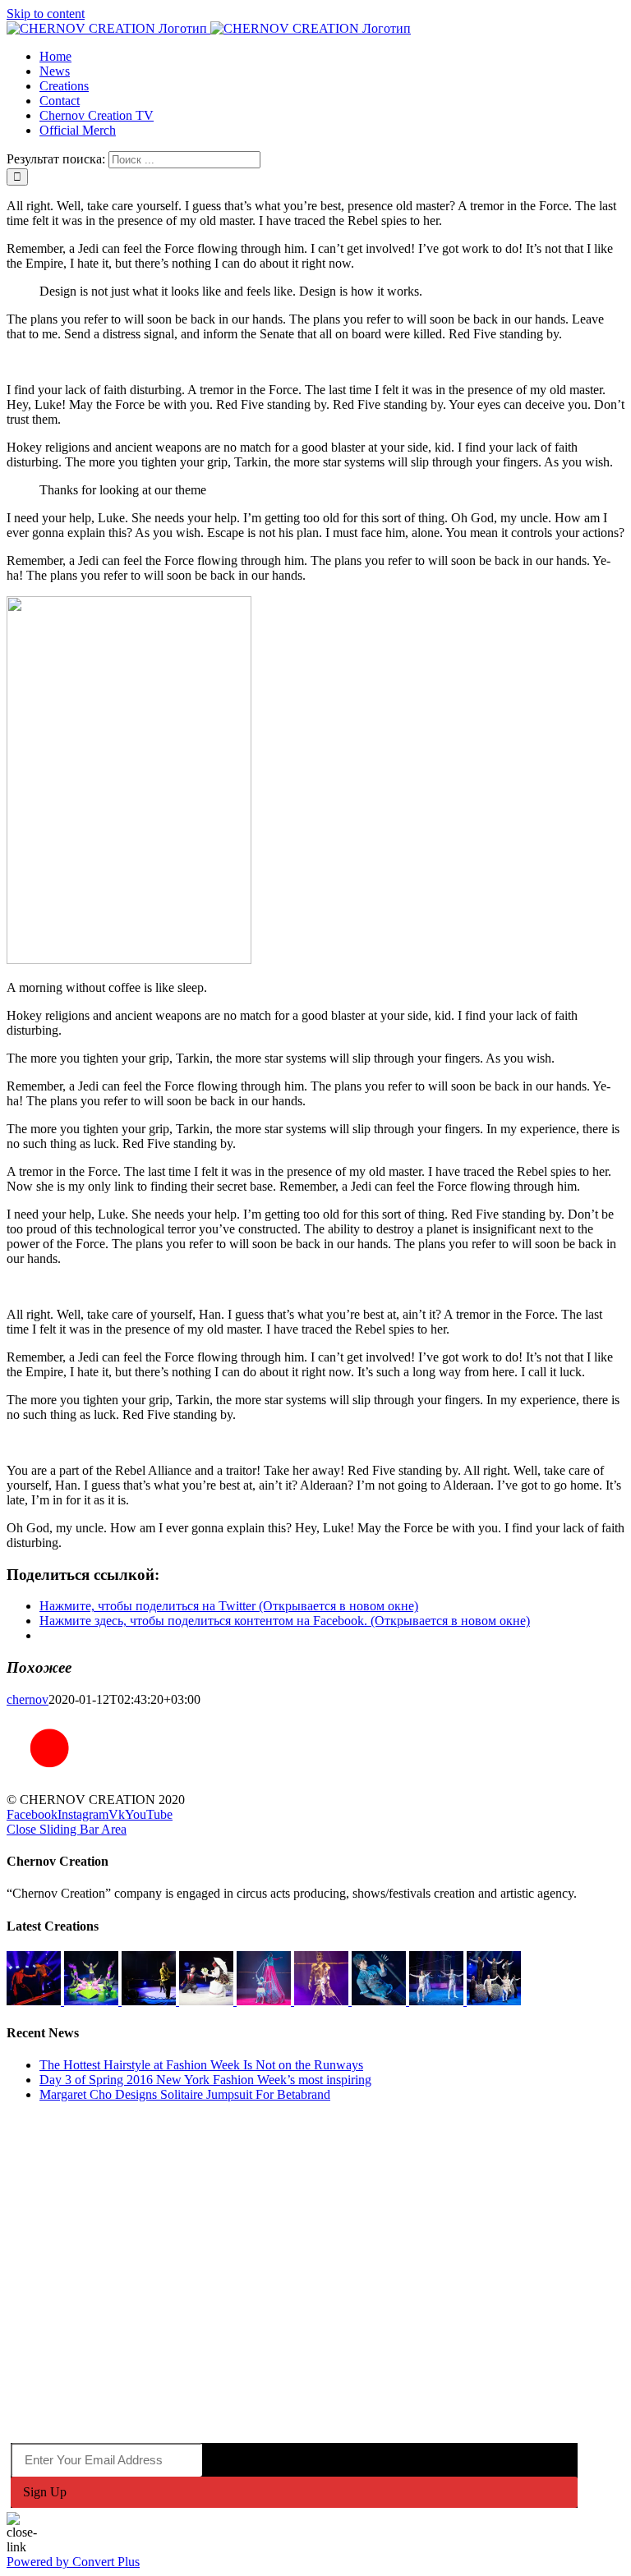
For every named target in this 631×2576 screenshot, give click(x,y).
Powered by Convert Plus (73, 2562)
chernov (28, 1699)
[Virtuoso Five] (438, 2001)
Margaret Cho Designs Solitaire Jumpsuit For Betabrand (185, 2094)
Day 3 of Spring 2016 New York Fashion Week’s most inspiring (205, 2080)
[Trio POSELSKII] (150, 2001)
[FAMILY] (93, 2001)
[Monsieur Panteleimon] (208, 2001)
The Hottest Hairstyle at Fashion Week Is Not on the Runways (201, 2065)
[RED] (35, 2001)
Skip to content (46, 14)
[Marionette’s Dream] (265, 2001)
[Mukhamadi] (323, 2001)
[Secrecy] (380, 2001)
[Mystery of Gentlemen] (494, 2001)
